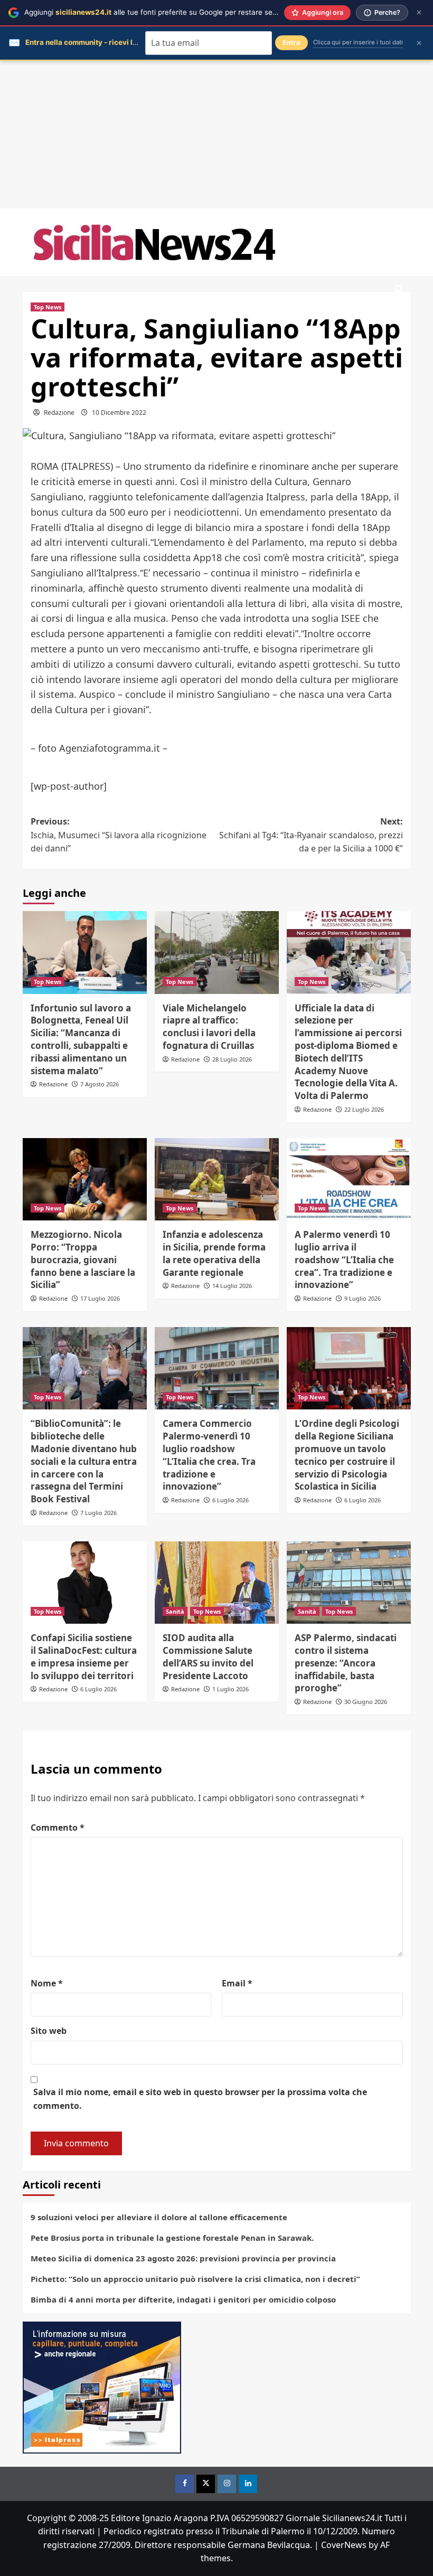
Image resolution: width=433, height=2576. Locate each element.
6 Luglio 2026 (230, 1500)
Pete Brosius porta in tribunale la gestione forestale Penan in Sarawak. (172, 2238)
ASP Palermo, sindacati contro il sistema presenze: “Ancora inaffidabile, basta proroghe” (346, 1663)
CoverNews (344, 2545)
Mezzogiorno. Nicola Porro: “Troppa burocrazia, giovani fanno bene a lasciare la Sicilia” (83, 1259)
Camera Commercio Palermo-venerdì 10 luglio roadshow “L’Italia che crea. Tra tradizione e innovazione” (209, 1455)
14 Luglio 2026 (232, 1286)
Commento (58, 1827)
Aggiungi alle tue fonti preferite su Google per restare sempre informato (175, 12)
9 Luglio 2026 (363, 1298)
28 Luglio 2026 (232, 1059)
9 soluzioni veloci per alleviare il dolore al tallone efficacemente (159, 2217)
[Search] (399, 290)
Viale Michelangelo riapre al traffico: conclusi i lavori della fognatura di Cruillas (209, 1027)
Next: (311, 835)
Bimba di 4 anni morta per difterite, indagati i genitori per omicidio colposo (183, 2299)
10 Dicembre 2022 (119, 413)
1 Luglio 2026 (230, 1689)
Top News (48, 307)
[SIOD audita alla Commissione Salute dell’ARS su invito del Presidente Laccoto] (217, 1583)
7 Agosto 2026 (100, 1084)
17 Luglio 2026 (100, 1298)
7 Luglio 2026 (98, 1513)
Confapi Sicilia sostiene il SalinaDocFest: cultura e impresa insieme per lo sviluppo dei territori (84, 1656)
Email (237, 1983)
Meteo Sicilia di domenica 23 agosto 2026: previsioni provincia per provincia (183, 2258)
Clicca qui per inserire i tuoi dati (358, 42)
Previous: (119, 835)
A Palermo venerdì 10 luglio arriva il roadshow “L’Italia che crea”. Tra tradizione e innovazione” (344, 1259)
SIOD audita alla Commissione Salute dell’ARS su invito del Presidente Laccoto (208, 1656)
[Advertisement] (216, 135)
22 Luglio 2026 (364, 1109)
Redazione (59, 413)
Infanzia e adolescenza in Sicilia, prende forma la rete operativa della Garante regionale (214, 1253)
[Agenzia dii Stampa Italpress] (102, 2386)
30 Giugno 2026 (366, 1702)
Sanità (175, 1611)
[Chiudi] (419, 12)
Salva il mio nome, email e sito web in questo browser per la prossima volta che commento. (200, 2099)
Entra (291, 42)
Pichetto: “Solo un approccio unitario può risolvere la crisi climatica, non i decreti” (195, 2279)
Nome (47, 1983)
